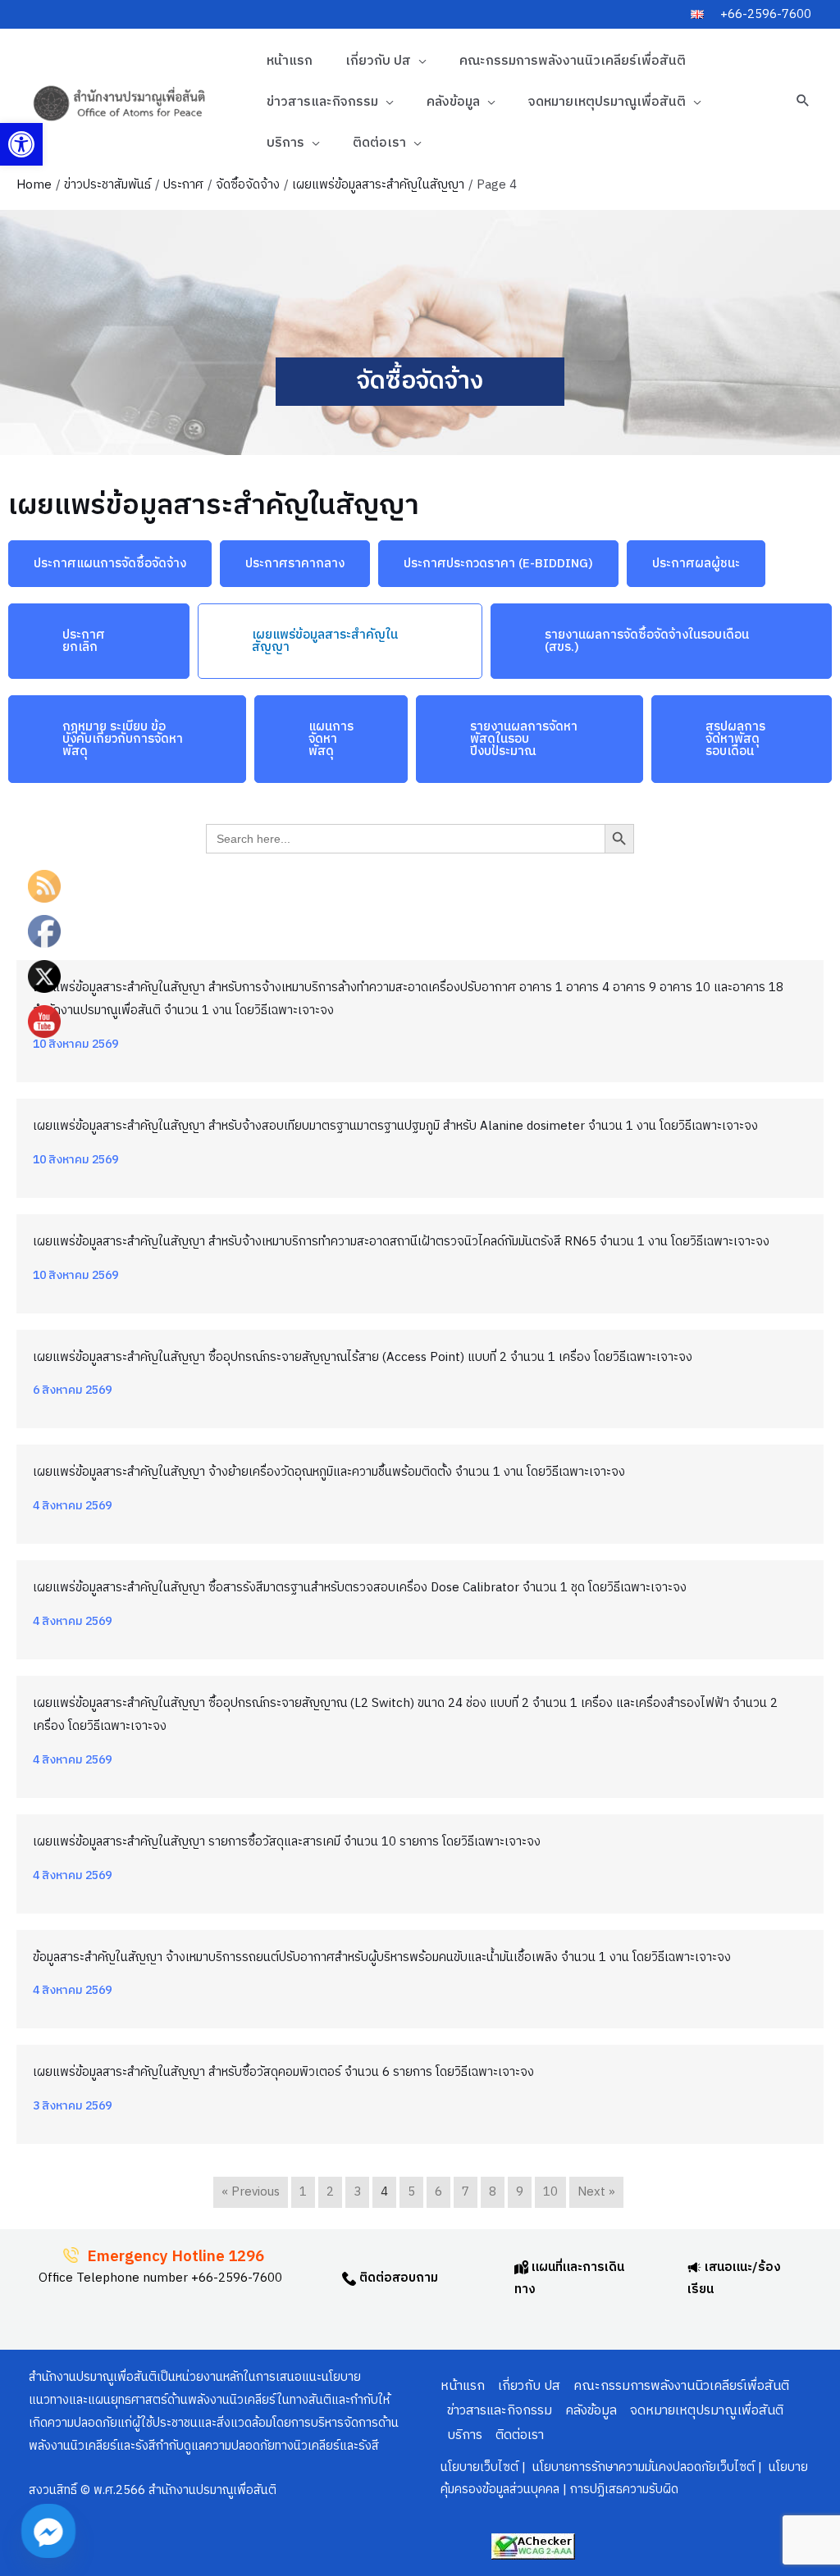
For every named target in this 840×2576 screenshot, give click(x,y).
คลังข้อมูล (453, 102)
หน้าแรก (290, 61)
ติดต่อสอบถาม (397, 2278)
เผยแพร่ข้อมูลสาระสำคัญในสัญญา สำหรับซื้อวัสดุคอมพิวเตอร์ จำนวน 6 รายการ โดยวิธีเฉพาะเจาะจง (283, 2072)
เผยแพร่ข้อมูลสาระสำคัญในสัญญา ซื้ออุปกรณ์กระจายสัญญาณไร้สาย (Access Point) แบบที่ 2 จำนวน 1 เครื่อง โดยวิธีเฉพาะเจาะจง (363, 1357)
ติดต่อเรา (379, 143)
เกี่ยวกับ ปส (378, 61)
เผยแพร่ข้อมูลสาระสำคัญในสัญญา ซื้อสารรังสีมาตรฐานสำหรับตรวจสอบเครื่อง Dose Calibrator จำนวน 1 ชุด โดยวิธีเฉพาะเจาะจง (360, 1588)
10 (550, 2192)
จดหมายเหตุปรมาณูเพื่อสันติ (607, 102)
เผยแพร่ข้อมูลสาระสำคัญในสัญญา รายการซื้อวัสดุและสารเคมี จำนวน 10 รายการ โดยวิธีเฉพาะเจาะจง (287, 1842)
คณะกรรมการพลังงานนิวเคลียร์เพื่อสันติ (573, 61)
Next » (596, 2192)
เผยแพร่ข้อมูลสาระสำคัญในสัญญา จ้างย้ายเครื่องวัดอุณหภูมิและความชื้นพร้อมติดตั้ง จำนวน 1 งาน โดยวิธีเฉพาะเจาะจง (329, 1472)
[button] (21, 144)
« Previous (251, 2192)
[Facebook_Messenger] (48, 2531)
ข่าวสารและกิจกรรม (322, 102)
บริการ (285, 143)
